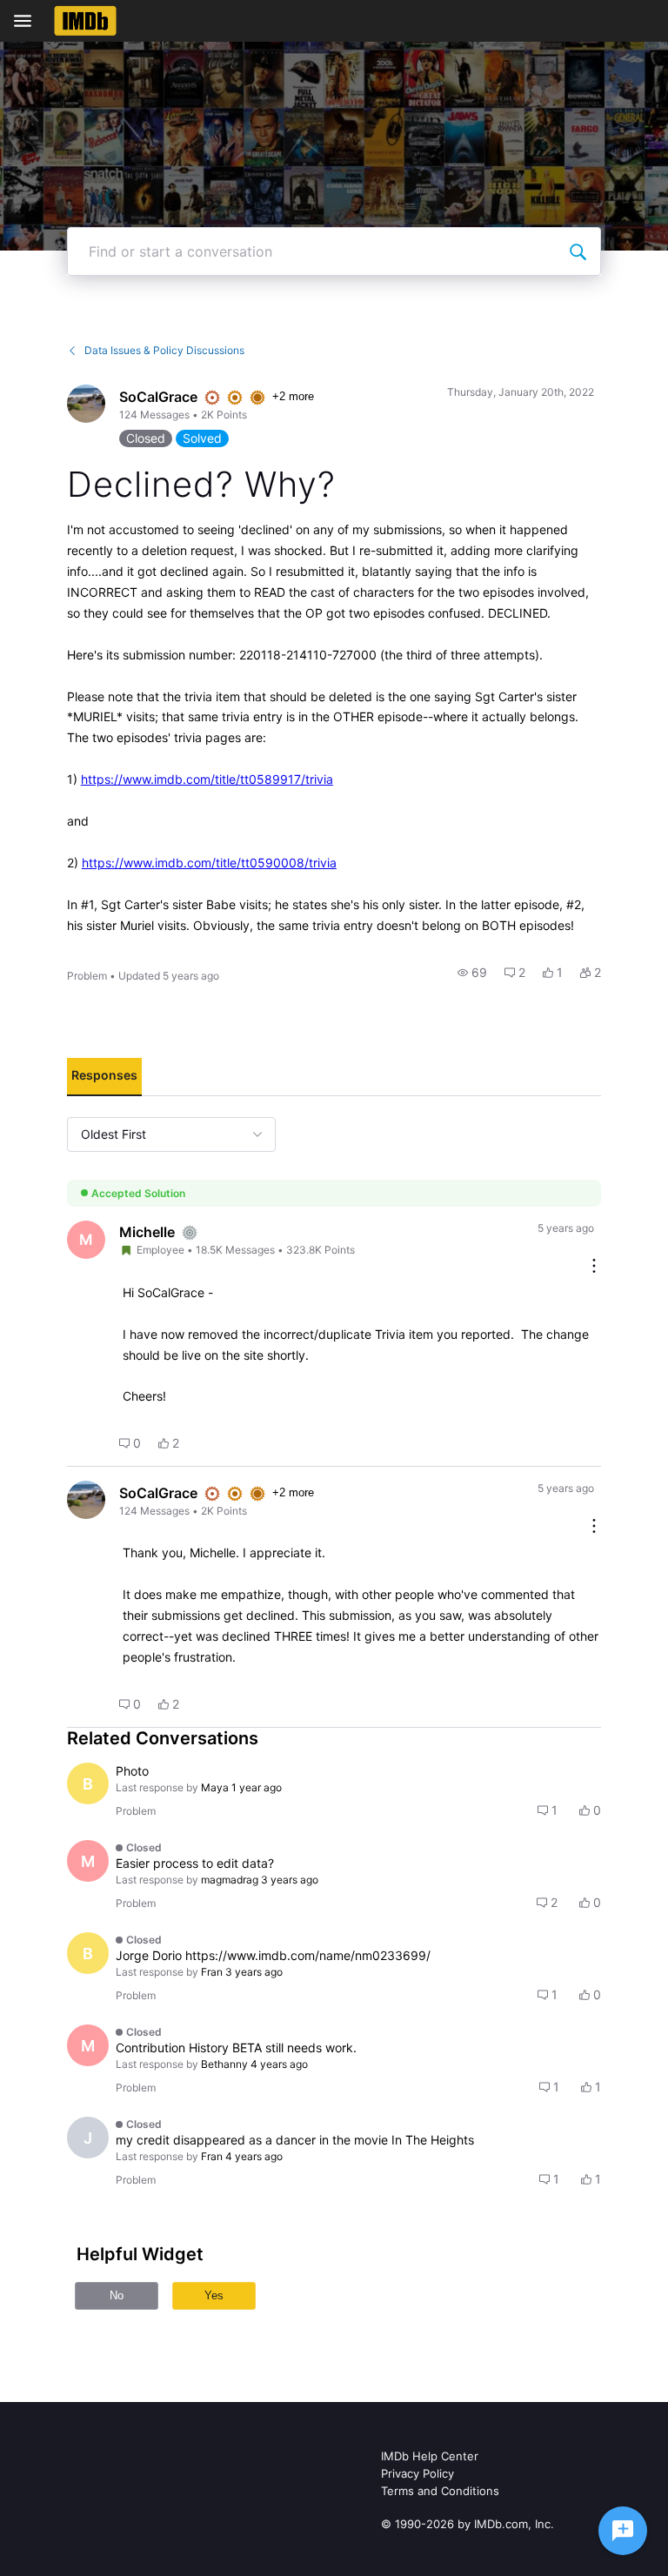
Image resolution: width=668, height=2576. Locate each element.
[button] (472, 973)
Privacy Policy (417, 2473)
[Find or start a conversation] (578, 251)
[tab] (104, 1077)
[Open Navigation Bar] (28, 21)
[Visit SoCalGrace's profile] (86, 404)
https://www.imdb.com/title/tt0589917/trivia (207, 779)
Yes (214, 2295)
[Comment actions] (594, 1267)
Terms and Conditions (440, 2491)
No (117, 2295)
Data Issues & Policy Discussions (164, 350)
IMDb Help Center (430, 2456)
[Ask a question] (623, 2531)
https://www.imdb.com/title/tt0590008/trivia (209, 863)
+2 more (293, 396)
